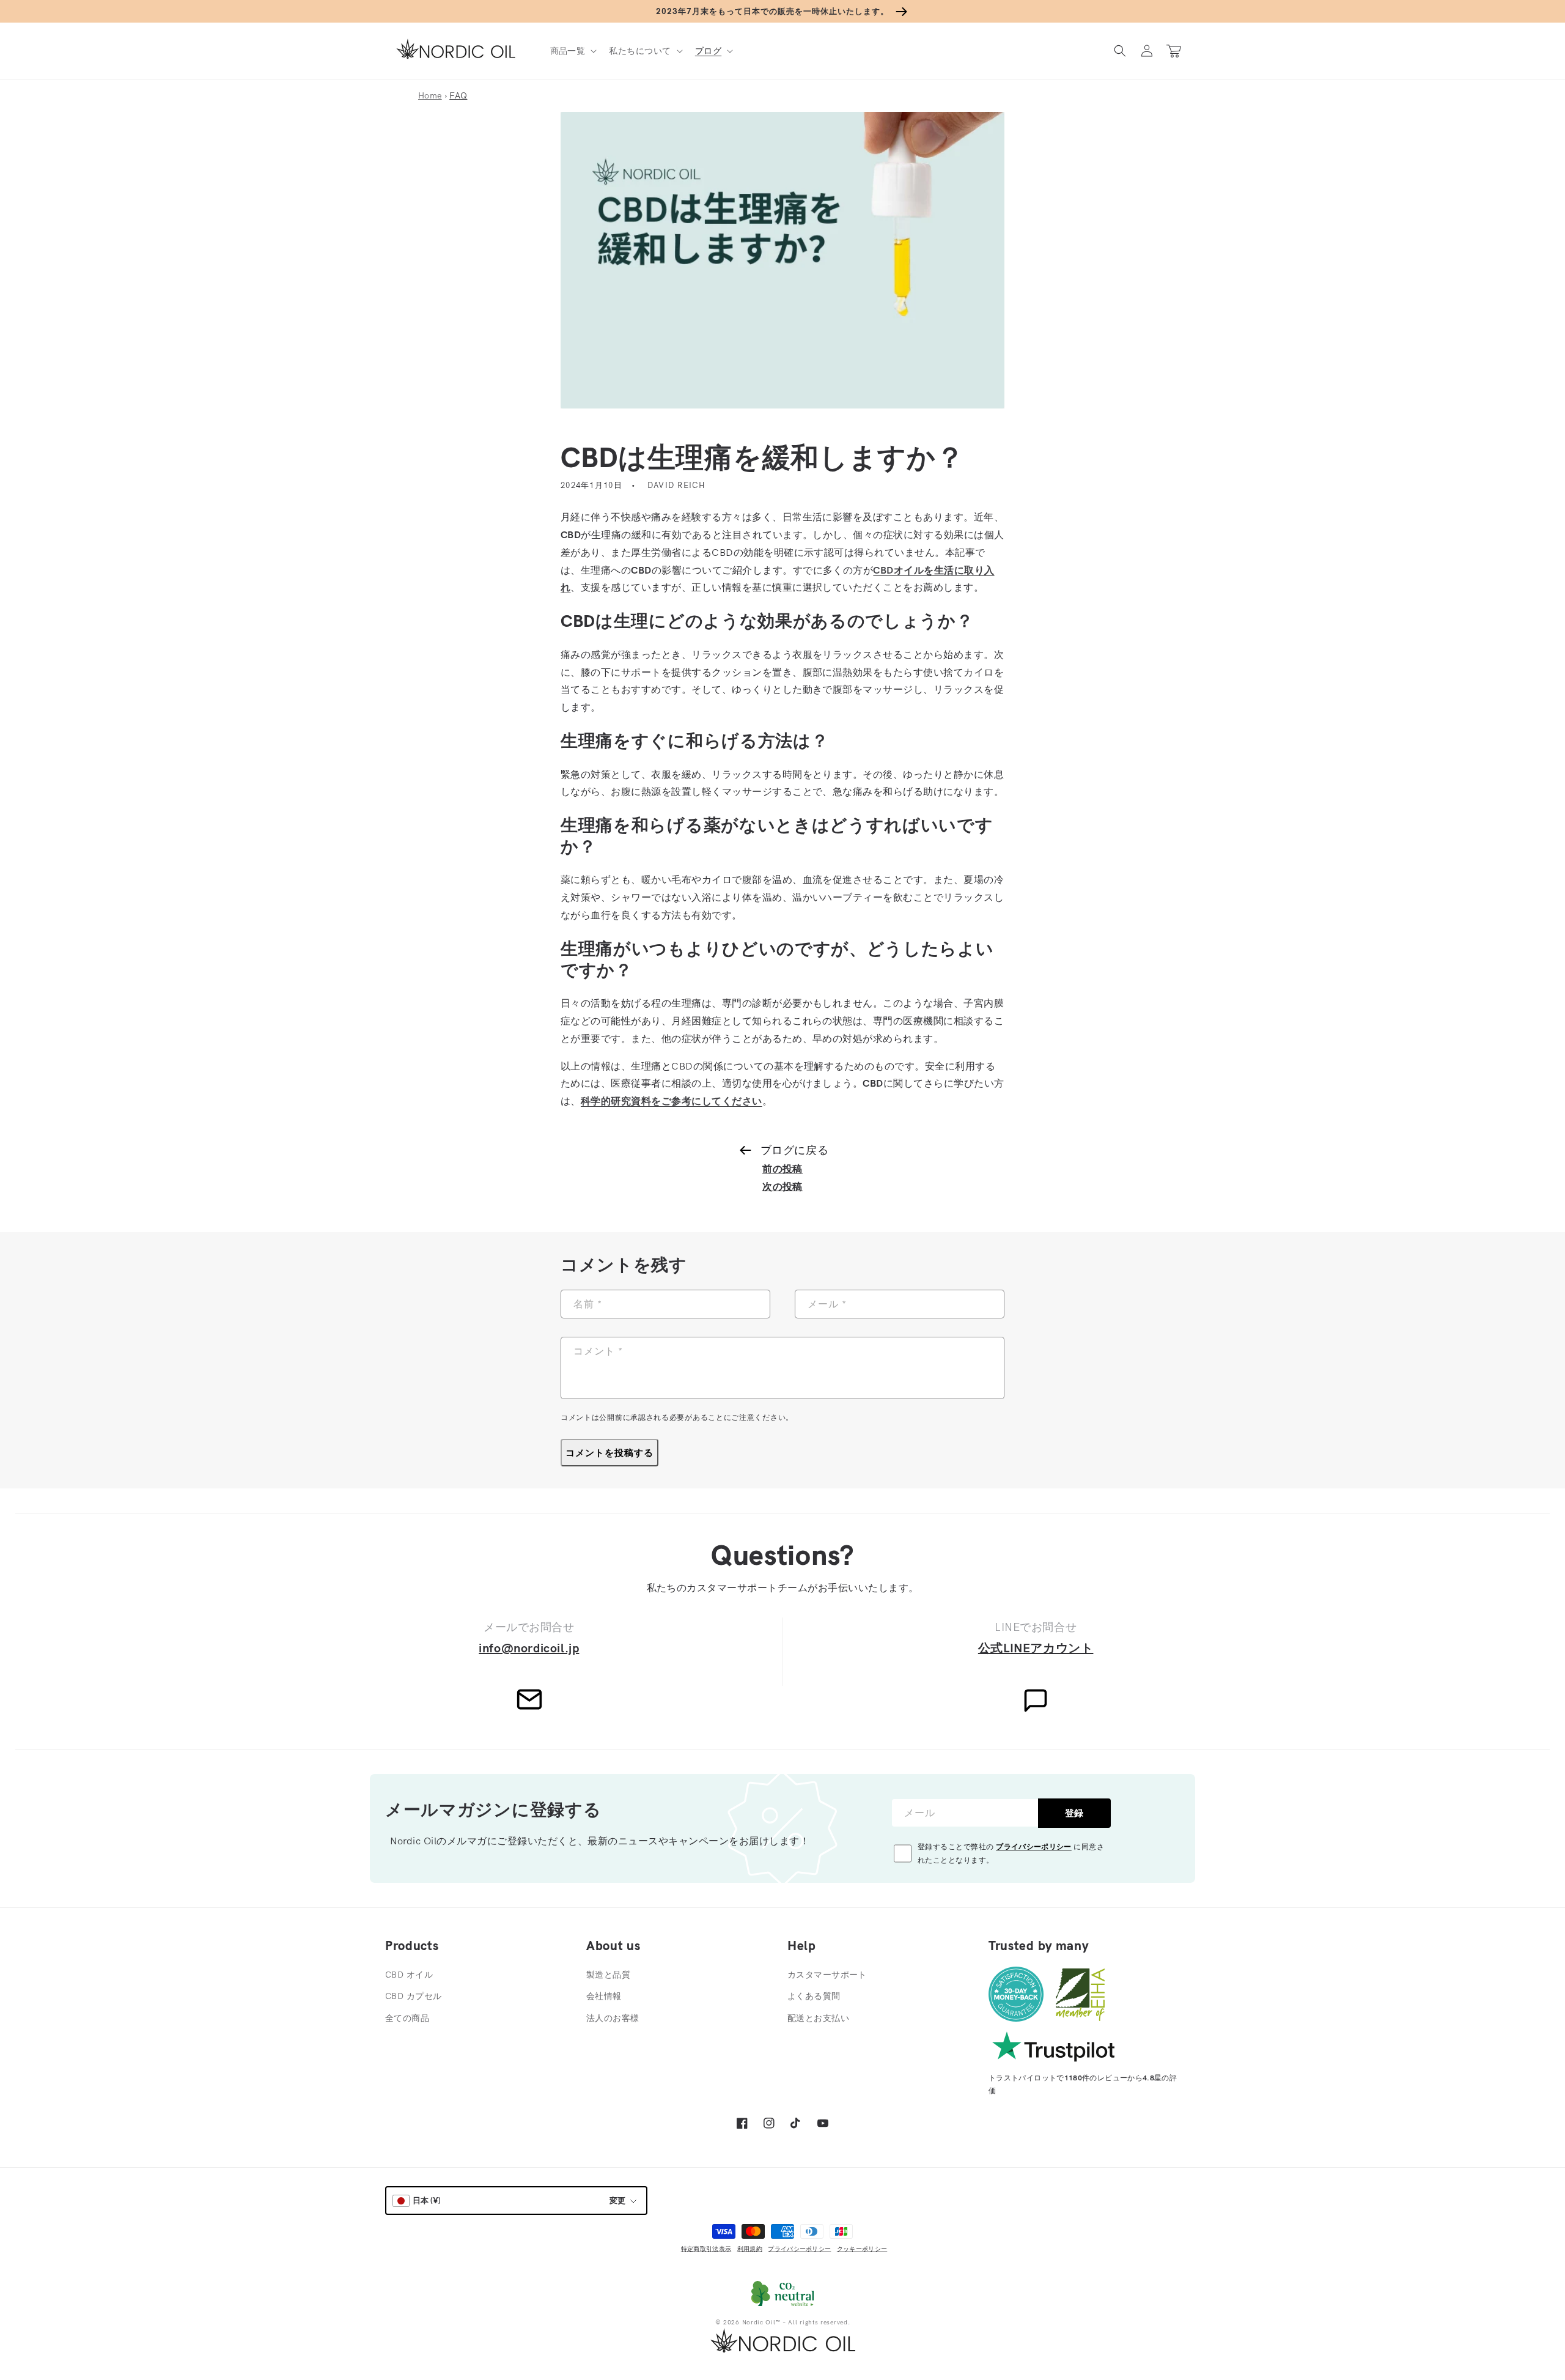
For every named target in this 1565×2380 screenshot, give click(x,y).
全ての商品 (407, 2018)
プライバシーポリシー (1034, 1846)
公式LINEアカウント (1036, 1648)
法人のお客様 (613, 2018)
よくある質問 (814, 1996)
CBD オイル (409, 1975)
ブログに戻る (794, 1150)
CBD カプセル (413, 1996)
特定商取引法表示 (706, 2249)
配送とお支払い (818, 2018)
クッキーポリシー (862, 2249)
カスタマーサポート (827, 1975)
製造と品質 (608, 1975)
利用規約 (750, 2249)
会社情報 (604, 1996)
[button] (573, 51)
